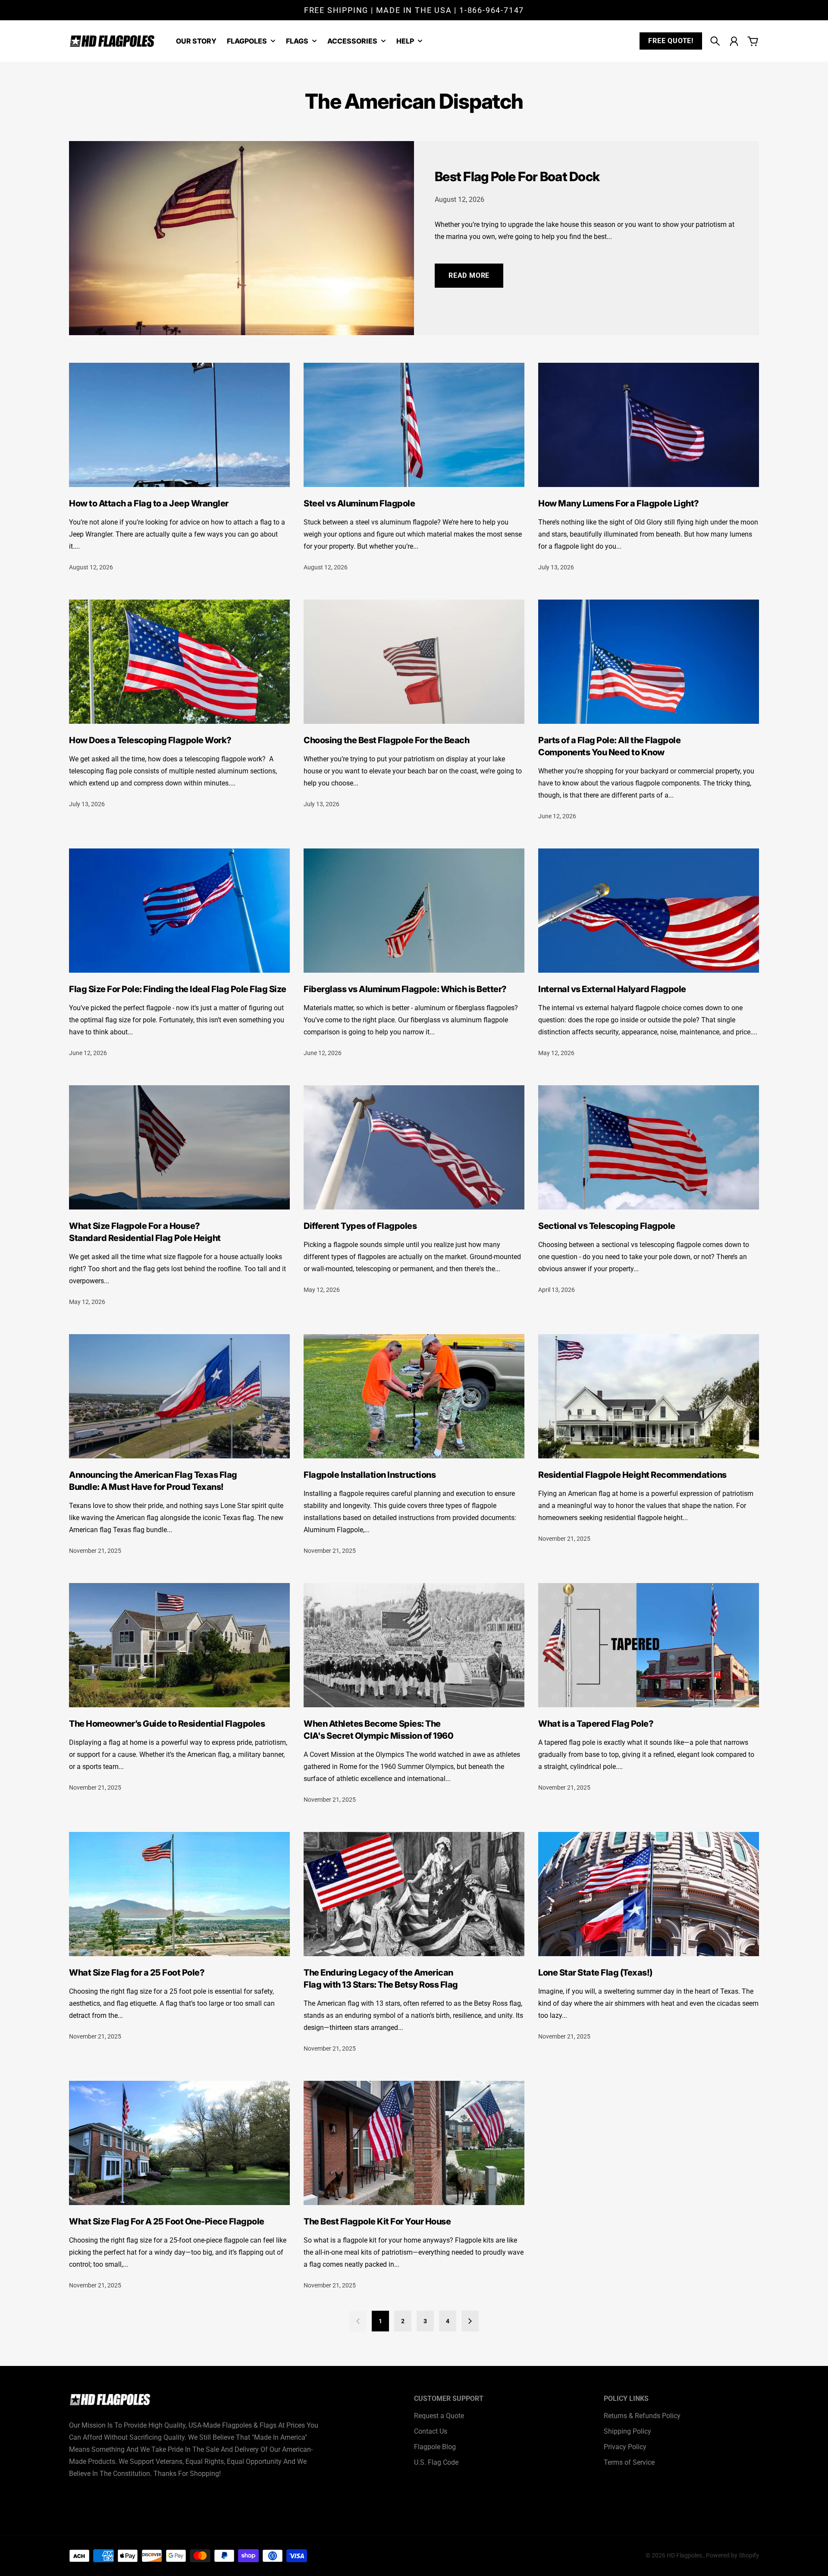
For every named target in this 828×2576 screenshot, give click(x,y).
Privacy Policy (625, 2447)
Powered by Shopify (732, 2555)
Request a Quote (439, 2416)
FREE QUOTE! (671, 41)
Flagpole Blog (435, 2447)
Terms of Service (629, 2462)
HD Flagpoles (685, 2555)
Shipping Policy (627, 2431)
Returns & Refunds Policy (642, 2416)
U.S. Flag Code (436, 2462)
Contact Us (431, 2431)
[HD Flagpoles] (112, 41)
